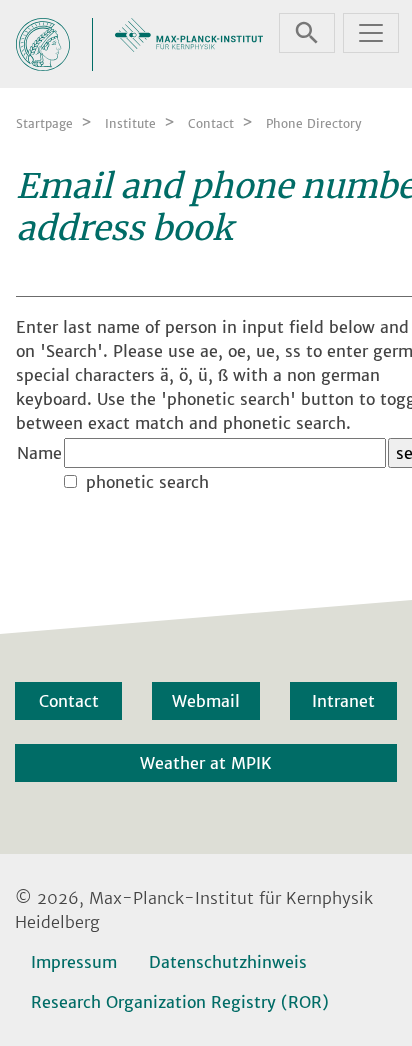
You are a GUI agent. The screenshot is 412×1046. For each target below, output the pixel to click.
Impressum (74, 962)
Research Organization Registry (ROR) (180, 1002)
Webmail (206, 701)
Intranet (343, 701)
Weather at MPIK (206, 763)
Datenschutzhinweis (228, 962)
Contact (69, 701)
